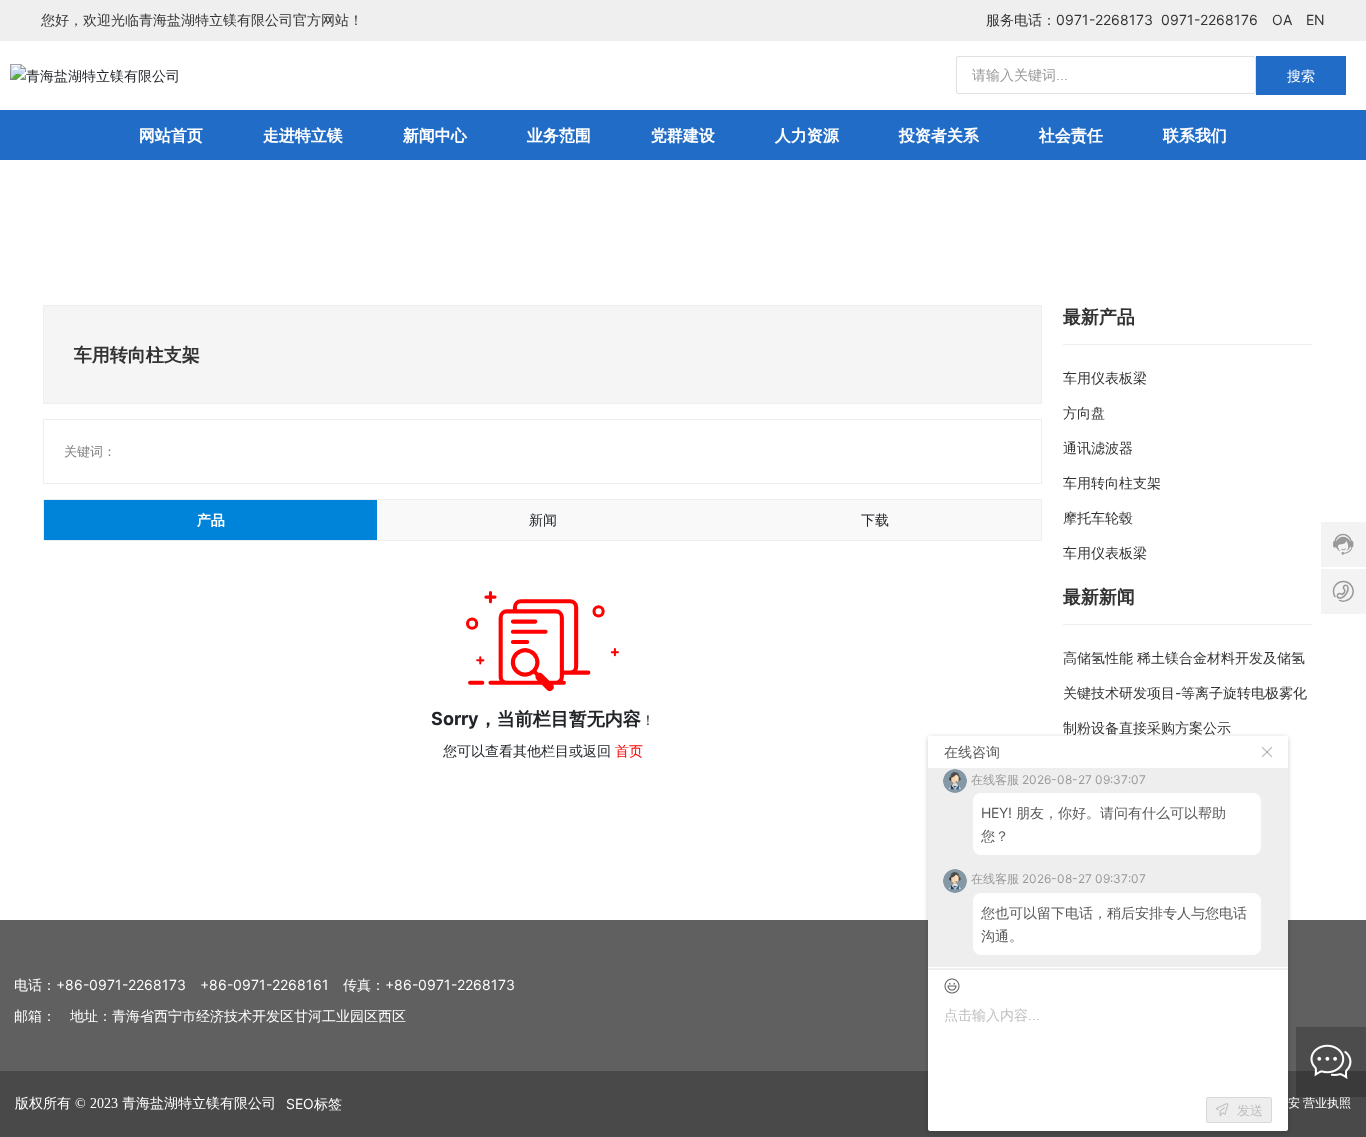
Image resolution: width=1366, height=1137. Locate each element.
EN (1315, 19)
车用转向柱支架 (1112, 482)
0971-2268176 (1209, 19)
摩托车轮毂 (1098, 517)
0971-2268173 (1104, 19)
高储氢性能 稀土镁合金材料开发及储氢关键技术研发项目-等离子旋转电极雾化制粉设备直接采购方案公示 (1185, 692)
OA (1282, 19)
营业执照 (1327, 1102)
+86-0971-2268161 (264, 984)
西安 (1288, 1102)
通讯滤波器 (1098, 447)
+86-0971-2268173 (121, 984)
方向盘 (1084, 412)
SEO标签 (314, 1103)
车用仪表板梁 (1105, 377)
